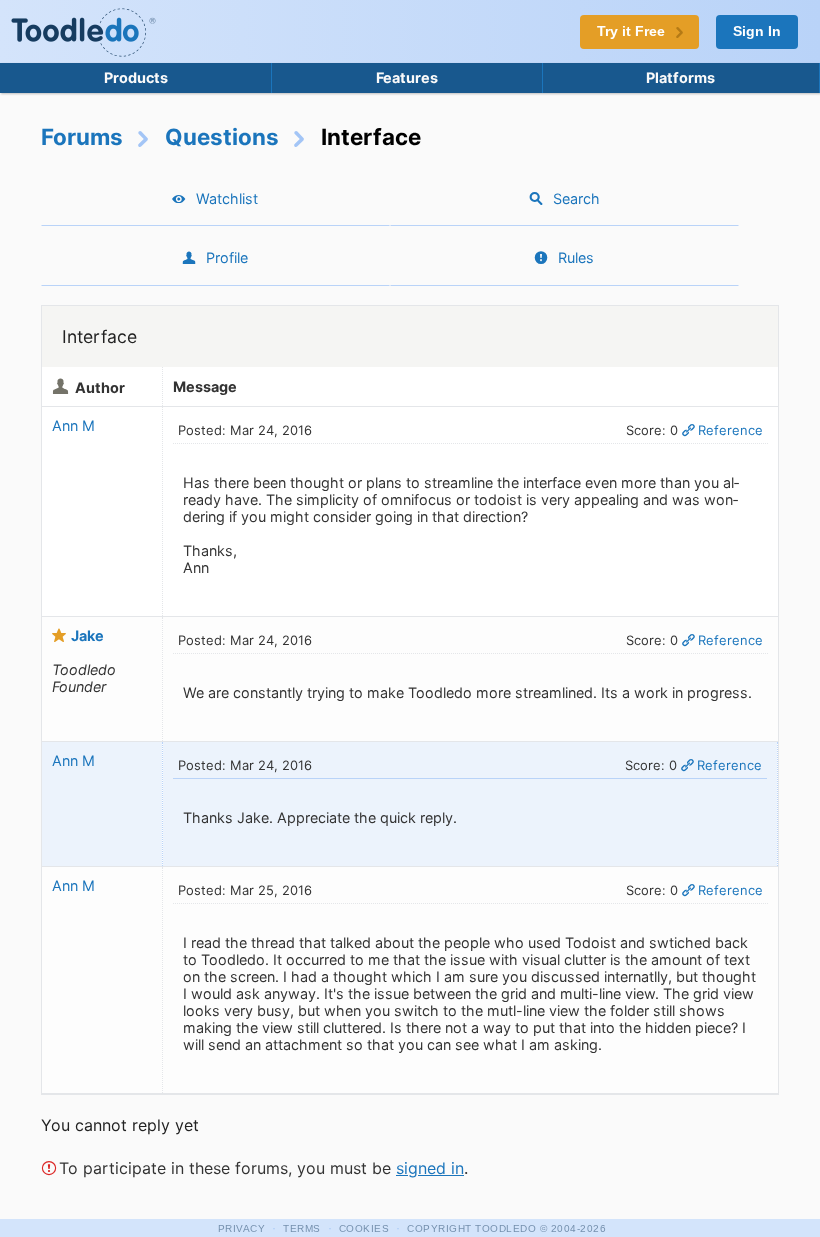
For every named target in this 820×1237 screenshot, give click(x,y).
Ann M (73, 425)
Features (407, 77)
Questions (222, 136)
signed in (430, 1168)
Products (136, 77)
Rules (576, 257)
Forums (82, 136)
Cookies (364, 1228)
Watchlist (227, 198)
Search (576, 198)
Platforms (680, 77)
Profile (227, 257)
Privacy (242, 1228)
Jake (87, 635)
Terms (302, 1228)
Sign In (757, 31)
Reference (730, 430)
